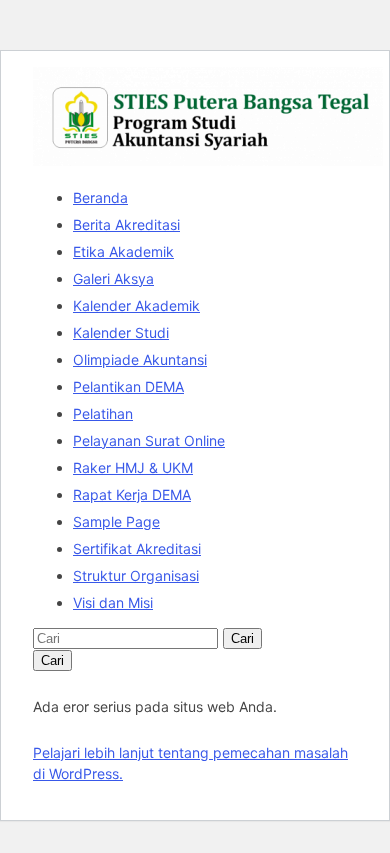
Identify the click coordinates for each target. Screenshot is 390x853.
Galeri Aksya (113, 278)
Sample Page (116, 521)
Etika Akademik (123, 251)
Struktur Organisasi (136, 575)
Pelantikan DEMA (128, 386)
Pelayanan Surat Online (149, 440)
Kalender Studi (121, 332)
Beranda (100, 197)
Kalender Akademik (136, 305)
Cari (242, 638)
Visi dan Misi (113, 602)
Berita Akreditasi (126, 224)
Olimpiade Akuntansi (140, 359)
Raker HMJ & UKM (133, 467)
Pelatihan (103, 413)
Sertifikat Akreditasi (137, 548)
